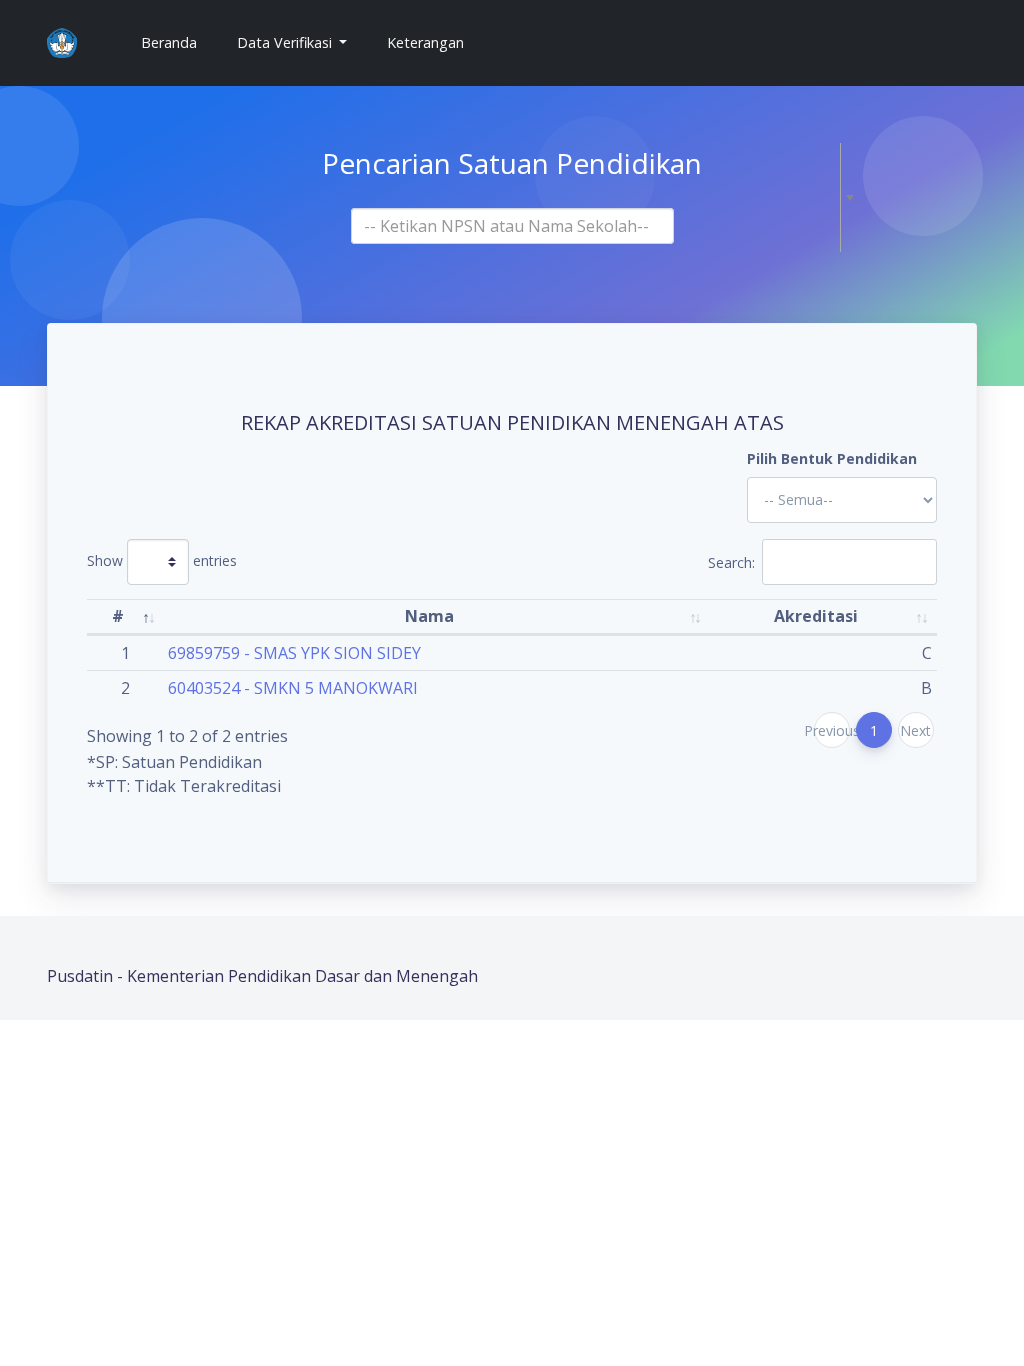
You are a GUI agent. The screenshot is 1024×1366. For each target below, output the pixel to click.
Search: (731, 561)
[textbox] (506, 226)
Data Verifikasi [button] (286, 42)
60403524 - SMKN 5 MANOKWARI (293, 688)
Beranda (177, 42)
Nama (429, 616)
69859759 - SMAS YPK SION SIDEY (294, 653)
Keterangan (425, 42)
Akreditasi (816, 616)
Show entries (162, 559)
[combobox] (512, 226)
